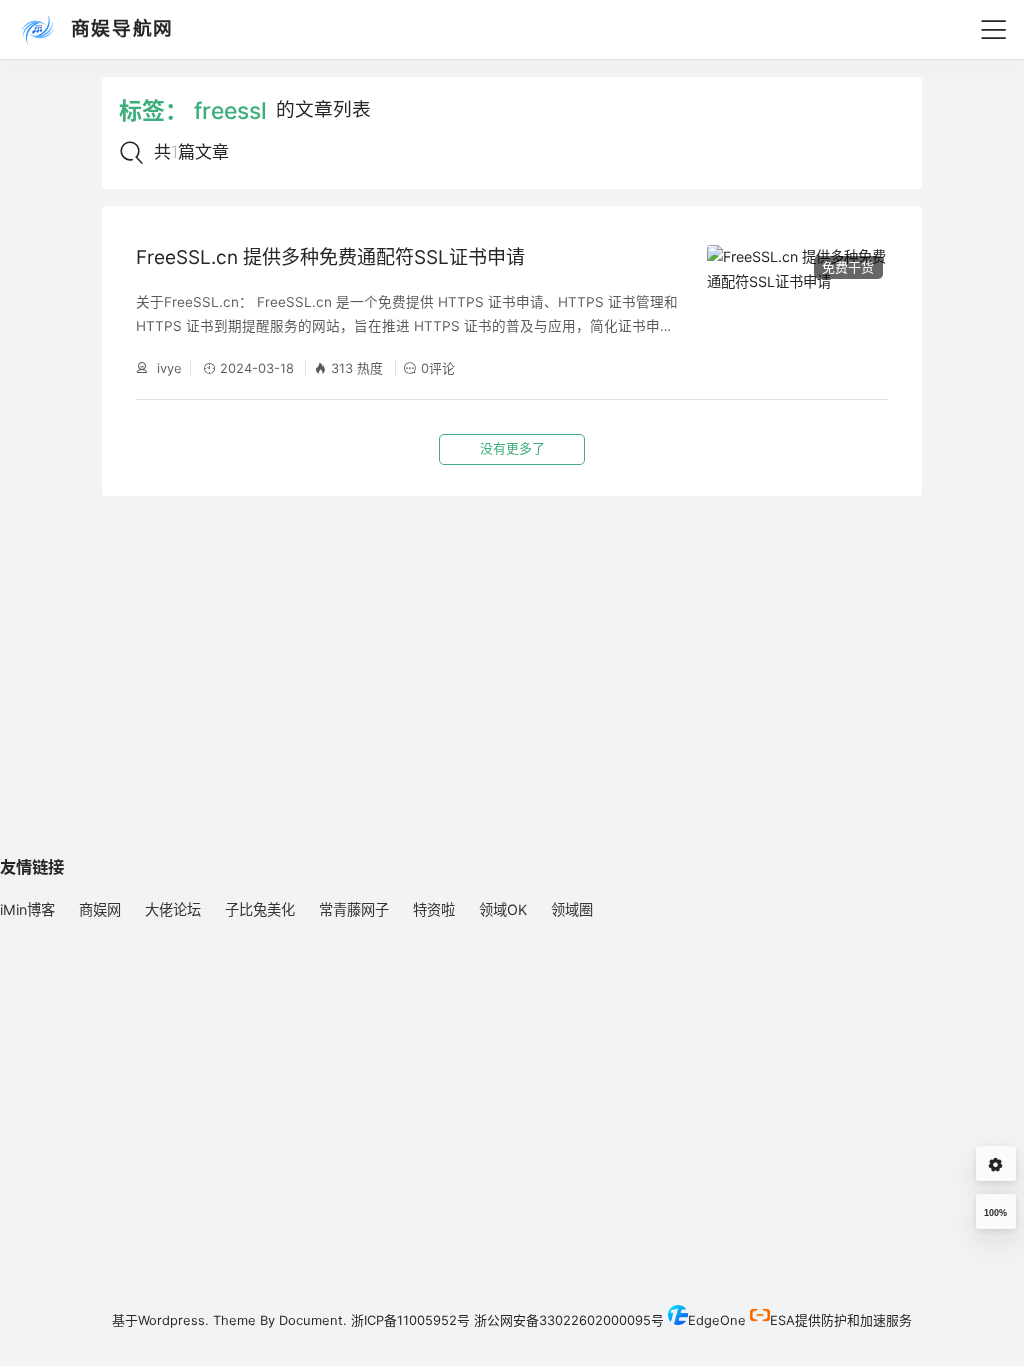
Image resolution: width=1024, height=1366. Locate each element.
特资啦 (434, 909)
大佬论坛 (173, 909)
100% (995, 1213)
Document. (313, 1320)
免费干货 (848, 267)
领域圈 (572, 909)
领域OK (503, 909)
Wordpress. (173, 1320)
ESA (782, 1320)
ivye (167, 368)
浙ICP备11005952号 (410, 1320)
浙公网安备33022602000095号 (569, 1320)
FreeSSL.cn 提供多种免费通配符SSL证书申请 (330, 257)
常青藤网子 (354, 909)
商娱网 (100, 909)
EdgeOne (717, 1320)
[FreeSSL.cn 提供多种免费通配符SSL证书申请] (797, 310)
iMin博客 (27, 909)
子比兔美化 (260, 909)
